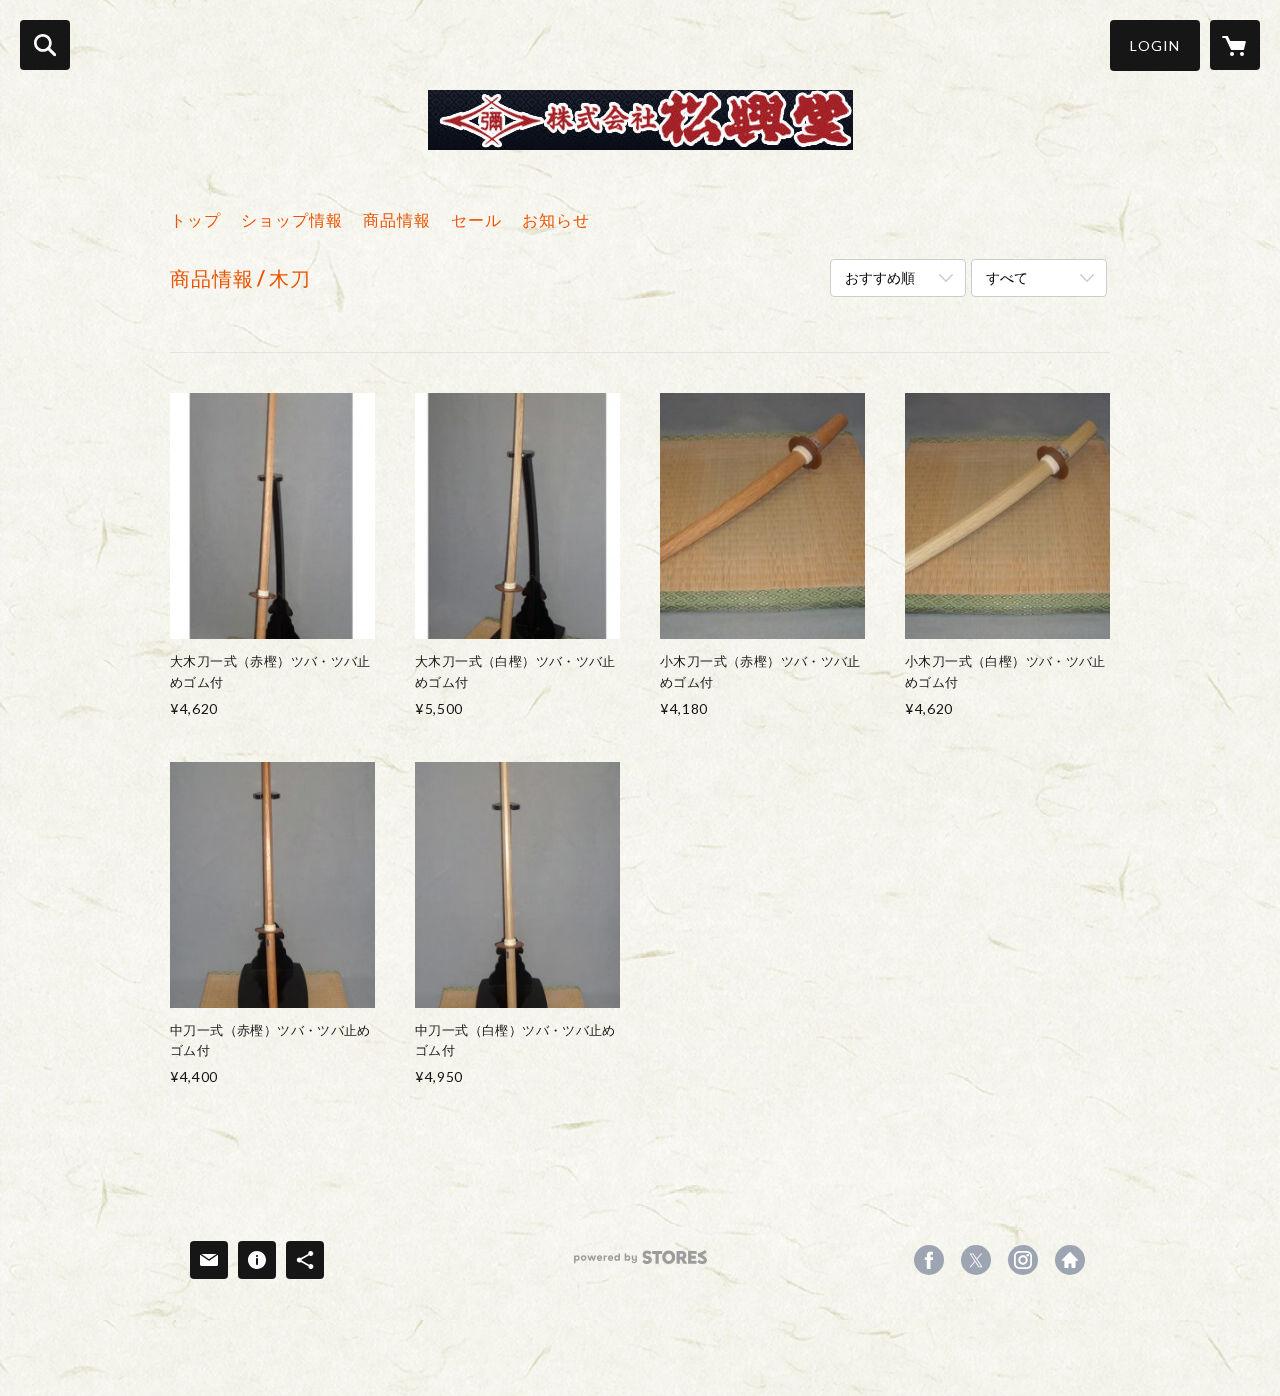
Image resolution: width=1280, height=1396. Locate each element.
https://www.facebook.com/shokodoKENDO (929, 1260)
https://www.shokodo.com (1070, 1260)
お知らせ (556, 219)
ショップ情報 (292, 219)
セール (476, 219)
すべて (1007, 277)
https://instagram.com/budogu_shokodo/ (1023, 1260)
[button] (1155, 45)
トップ (195, 219)
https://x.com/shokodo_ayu (976, 1260)
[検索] (45, 45)
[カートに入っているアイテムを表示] (1235, 45)
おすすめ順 (880, 277)
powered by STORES (640, 1264)
